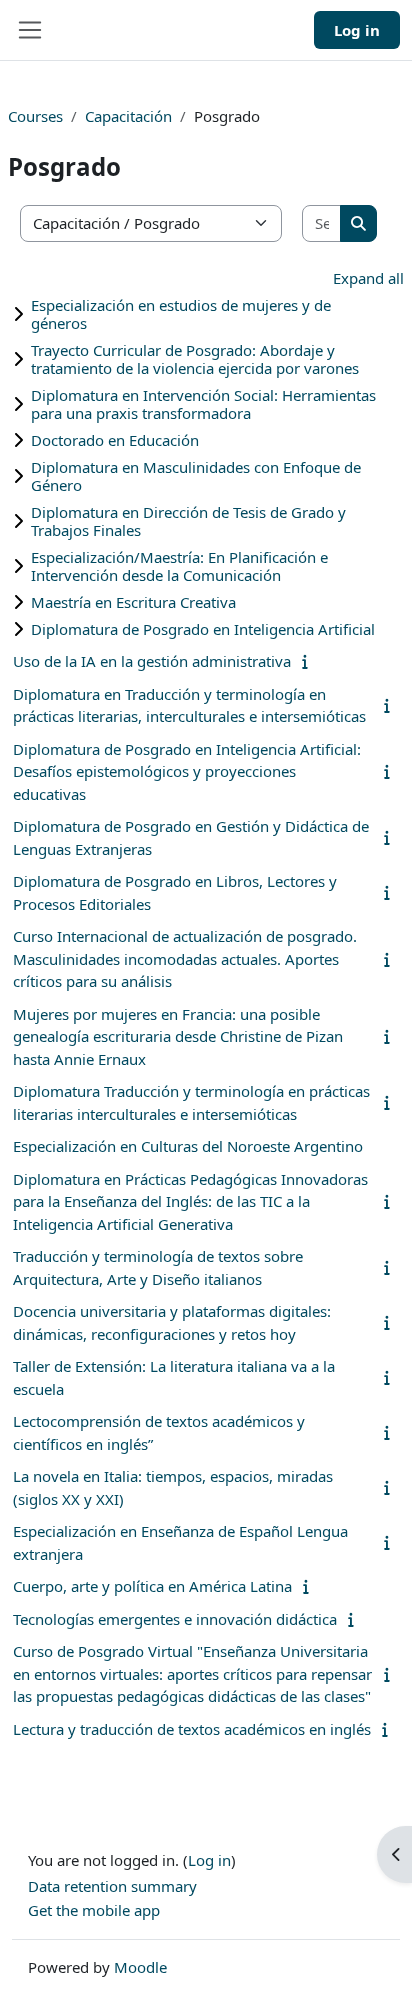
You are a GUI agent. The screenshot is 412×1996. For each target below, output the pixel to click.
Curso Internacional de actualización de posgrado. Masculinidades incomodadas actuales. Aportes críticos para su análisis (185, 958)
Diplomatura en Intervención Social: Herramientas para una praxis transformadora (203, 404)
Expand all (368, 278)
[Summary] (309, 661)
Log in (357, 30)
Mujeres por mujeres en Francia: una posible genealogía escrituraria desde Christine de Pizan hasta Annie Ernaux (178, 1036)
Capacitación (128, 116)
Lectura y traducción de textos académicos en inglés (192, 1729)
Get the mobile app (94, 1910)
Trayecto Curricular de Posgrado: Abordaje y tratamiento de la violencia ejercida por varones (195, 359)
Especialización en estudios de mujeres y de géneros (181, 314)
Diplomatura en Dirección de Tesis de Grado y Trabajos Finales (188, 521)
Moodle (140, 1967)
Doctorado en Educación (115, 440)
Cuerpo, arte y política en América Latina (152, 1586)
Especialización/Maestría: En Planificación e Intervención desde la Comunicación (179, 566)
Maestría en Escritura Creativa (133, 602)
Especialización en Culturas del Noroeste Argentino (188, 1146)
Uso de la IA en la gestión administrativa (152, 661)
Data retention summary (112, 1886)
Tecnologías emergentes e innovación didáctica (175, 1619)
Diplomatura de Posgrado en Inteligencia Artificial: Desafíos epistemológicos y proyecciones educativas (187, 771)
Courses (35, 116)
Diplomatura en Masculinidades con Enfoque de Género (196, 476)
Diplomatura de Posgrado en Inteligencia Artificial (203, 629)
